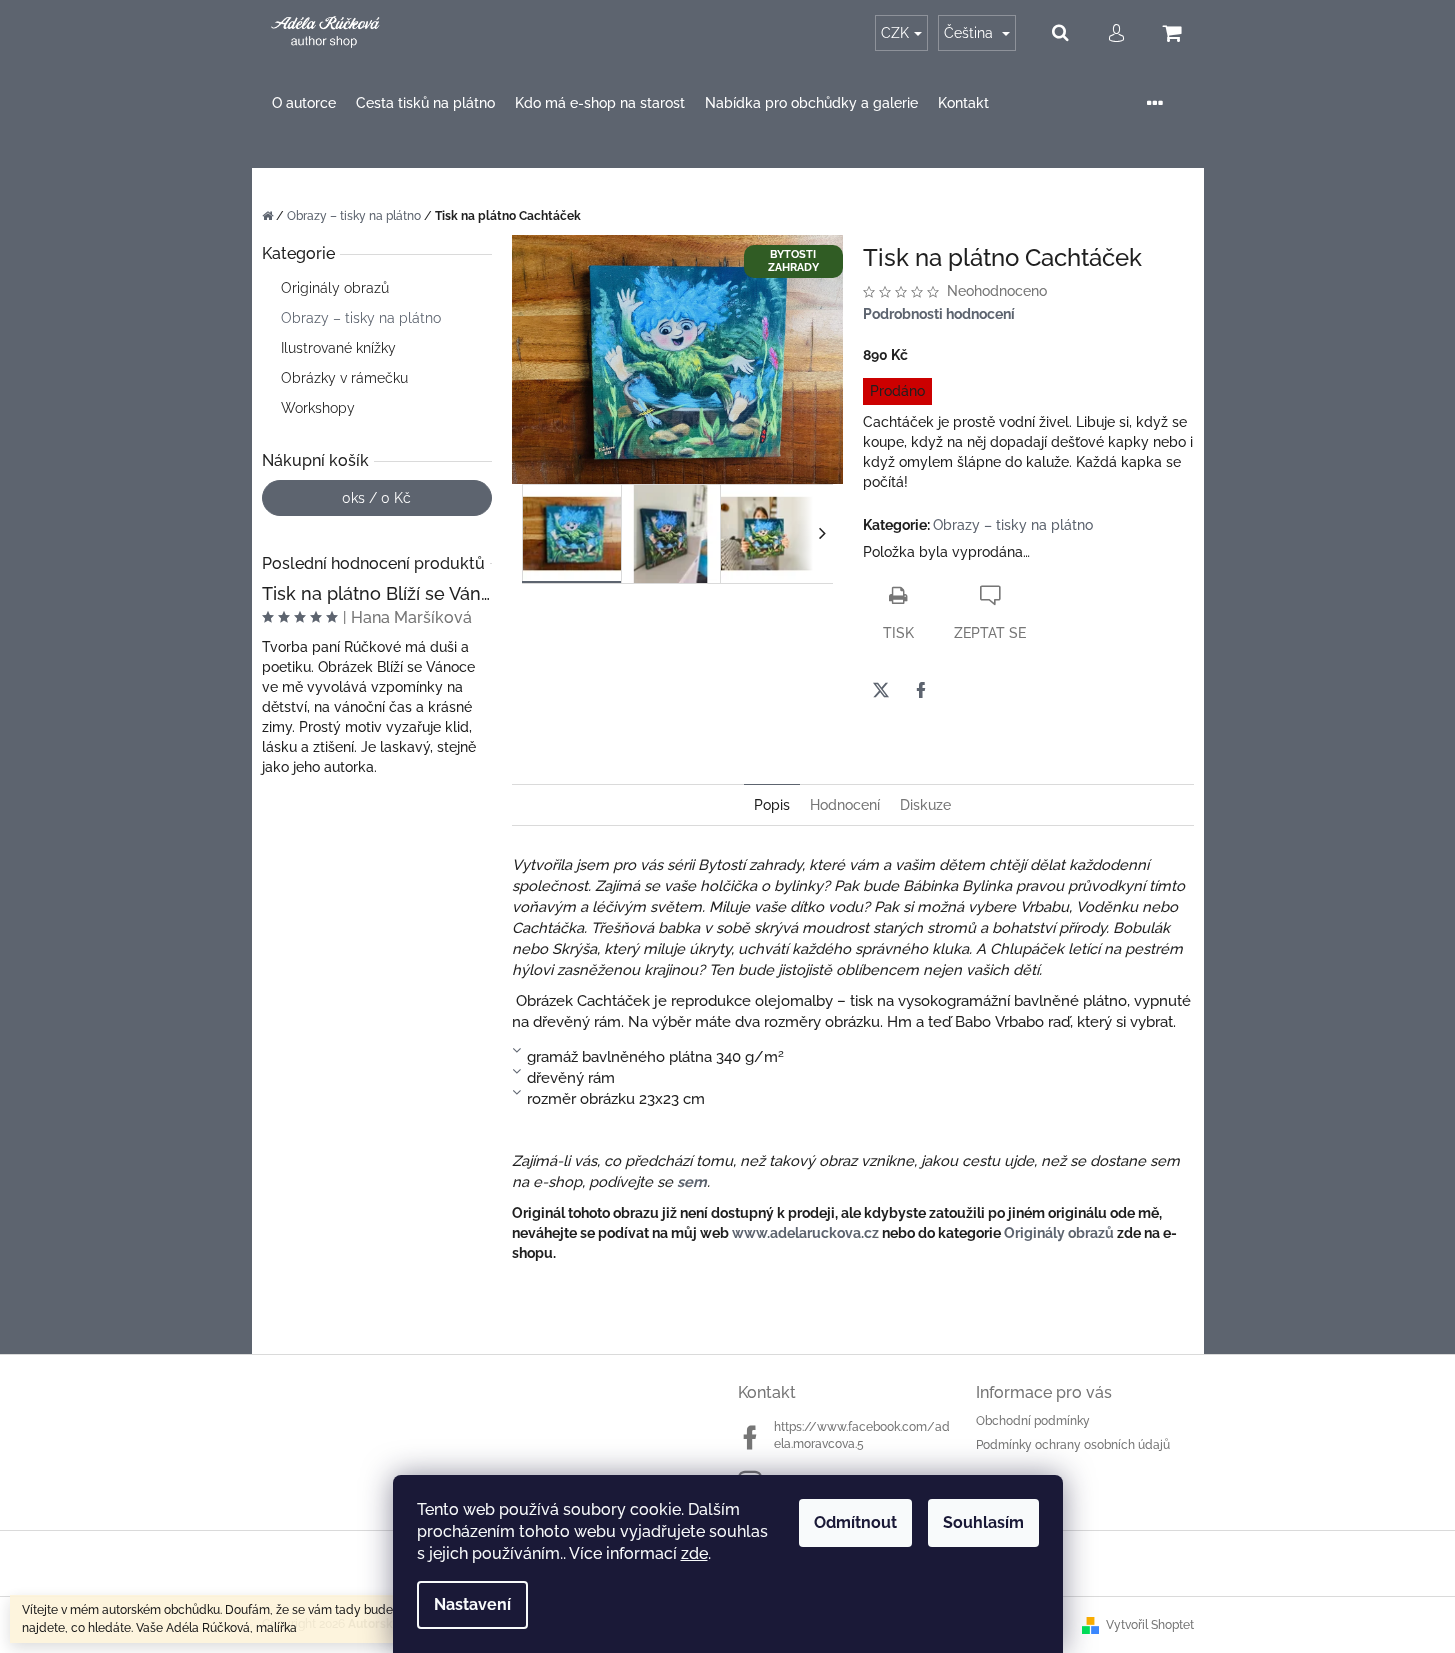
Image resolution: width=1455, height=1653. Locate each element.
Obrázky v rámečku (344, 378)
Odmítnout (855, 1522)
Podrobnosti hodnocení (939, 314)
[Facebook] (921, 690)
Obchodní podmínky (1033, 1421)
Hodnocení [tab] (845, 805)
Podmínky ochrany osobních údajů (1073, 1445)
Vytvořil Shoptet (1150, 1625)
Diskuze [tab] (925, 805)
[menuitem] (304, 103)
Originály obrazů (335, 288)
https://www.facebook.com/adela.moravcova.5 (862, 1435)
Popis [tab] (772, 805)
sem (692, 1181)
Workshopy (318, 408)
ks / (376, 498)
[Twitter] (881, 690)
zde (694, 1553)
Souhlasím (983, 1522)
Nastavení (472, 1604)
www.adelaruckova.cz (805, 1233)
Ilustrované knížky (338, 348)
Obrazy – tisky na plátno (361, 318)
